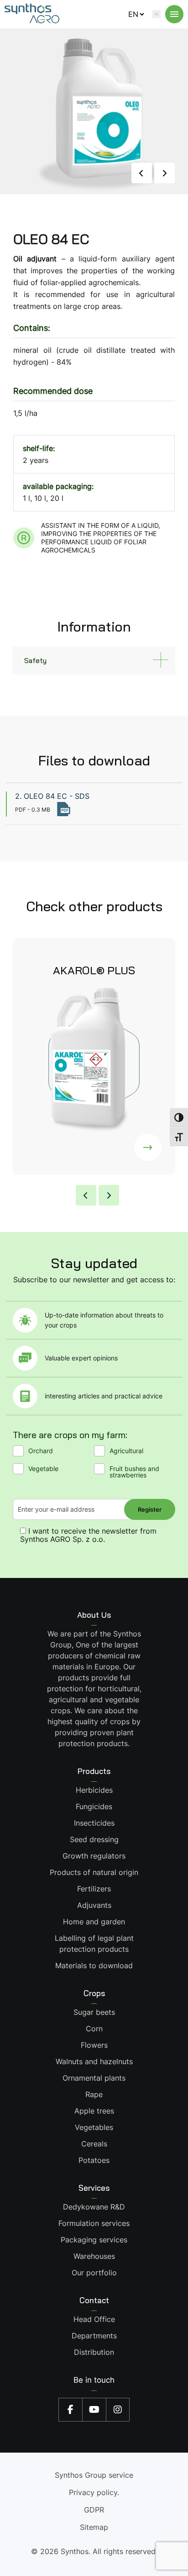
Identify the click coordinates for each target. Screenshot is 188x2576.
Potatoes (94, 2160)
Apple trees (94, 2111)
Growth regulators (94, 1856)
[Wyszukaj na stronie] (157, 14)
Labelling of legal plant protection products (94, 1944)
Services (94, 2188)
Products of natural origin (94, 1872)
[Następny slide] (164, 173)
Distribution (94, 2352)
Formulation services (94, 2223)
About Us (94, 1615)
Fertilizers (94, 1889)
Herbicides (94, 1790)
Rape (94, 2094)
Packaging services (94, 2240)
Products (94, 1771)
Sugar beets (94, 2012)
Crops (94, 1993)
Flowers (94, 2045)
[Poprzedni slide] (142, 173)
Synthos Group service (94, 2475)
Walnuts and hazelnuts (94, 2061)
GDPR (94, 2510)
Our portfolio (94, 2273)
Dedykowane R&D (94, 2207)
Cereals (94, 2144)
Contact (94, 2300)
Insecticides (94, 1823)
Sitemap (94, 2527)
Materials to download (94, 1965)
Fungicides (94, 1806)
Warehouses (94, 2256)
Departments (94, 2336)
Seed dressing (94, 1839)
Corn (94, 2029)
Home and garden (94, 1922)
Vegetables (94, 2127)
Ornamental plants (94, 2078)
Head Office (94, 2319)
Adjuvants (94, 1905)
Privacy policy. (94, 2492)
